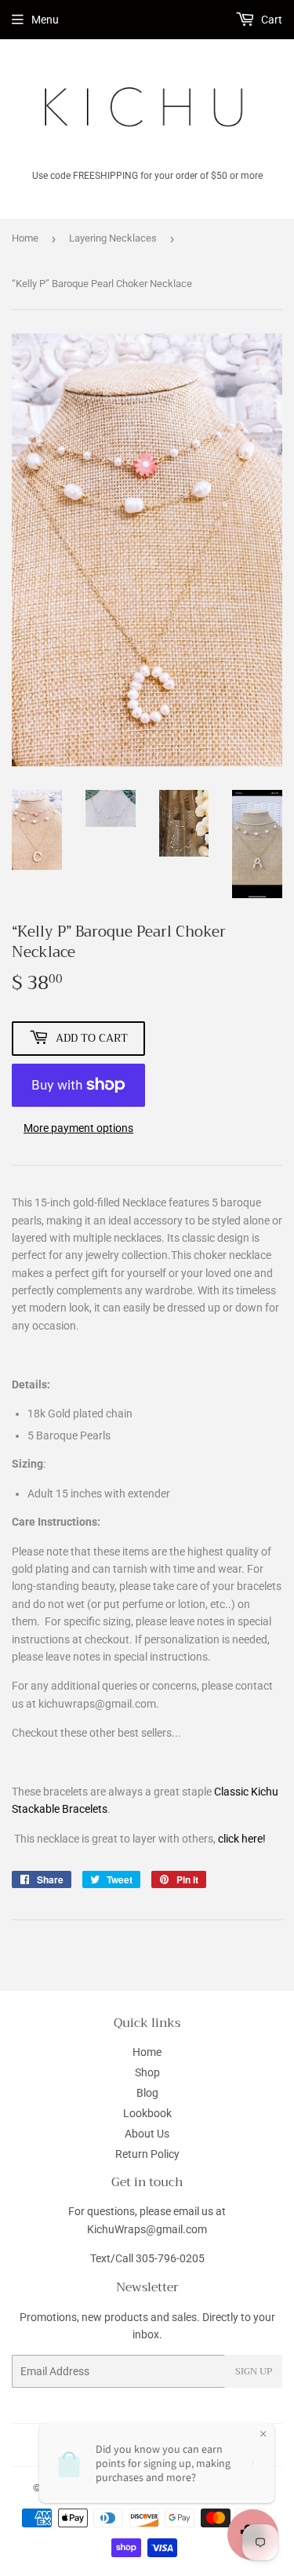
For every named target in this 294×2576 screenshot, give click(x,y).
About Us (147, 2134)
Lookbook (147, 2113)
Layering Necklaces (113, 238)
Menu (45, 20)
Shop (147, 2072)
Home (25, 238)
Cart (270, 20)
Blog (147, 2093)
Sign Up (254, 2371)
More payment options (78, 1128)
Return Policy (147, 2154)
